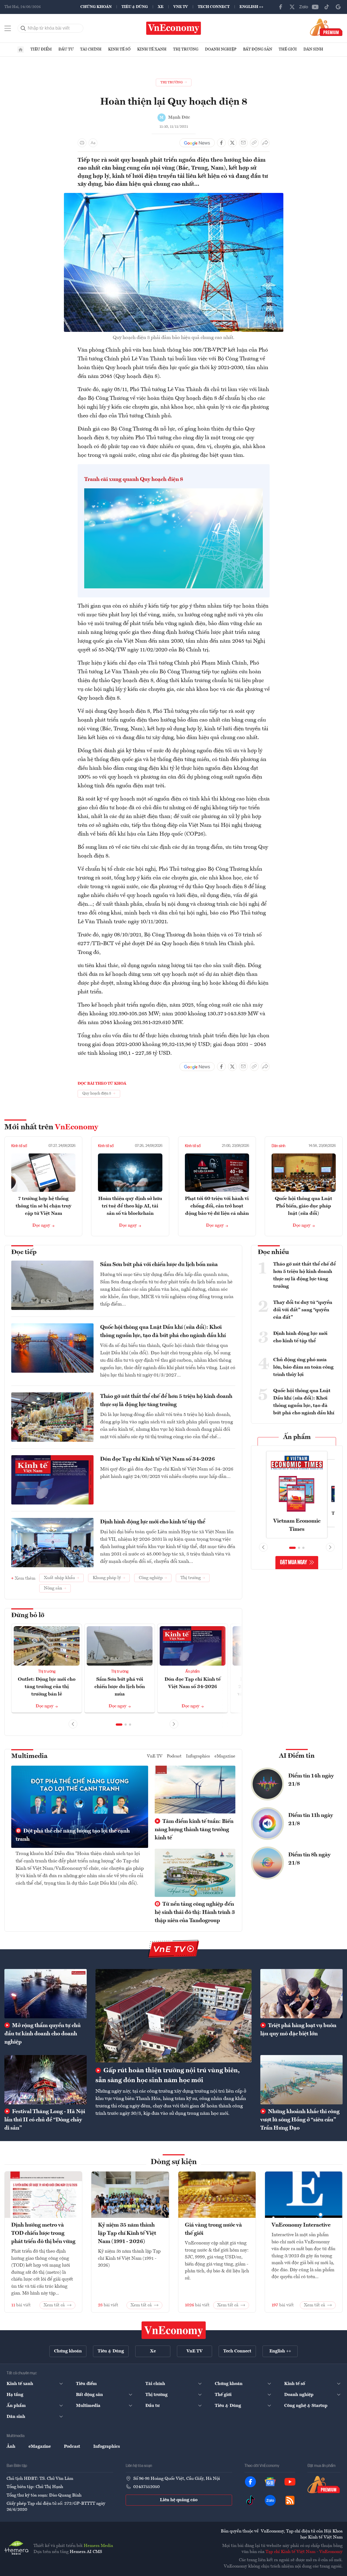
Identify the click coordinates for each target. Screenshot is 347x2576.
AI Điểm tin (297, 1756)
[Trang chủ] (21, 50)
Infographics (198, 1756)
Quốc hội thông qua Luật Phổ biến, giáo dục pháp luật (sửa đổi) (304, 1206)
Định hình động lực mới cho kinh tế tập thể (153, 1522)
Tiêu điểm (41, 49)
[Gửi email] (243, 143)
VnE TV (181, 7)
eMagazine (225, 1756)
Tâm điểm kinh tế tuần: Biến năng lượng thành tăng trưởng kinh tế (194, 1830)
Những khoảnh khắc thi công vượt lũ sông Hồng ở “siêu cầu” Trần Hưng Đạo (300, 2120)
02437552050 (146, 2487)
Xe (161, 7)
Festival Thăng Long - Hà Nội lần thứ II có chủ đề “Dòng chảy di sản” (45, 2120)
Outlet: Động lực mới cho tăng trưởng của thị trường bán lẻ (47, 1687)
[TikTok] (327, 7)
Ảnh (11, 2447)
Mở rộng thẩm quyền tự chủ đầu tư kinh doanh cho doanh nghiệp (43, 2034)
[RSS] (290, 2500)
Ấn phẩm (193, 1672)
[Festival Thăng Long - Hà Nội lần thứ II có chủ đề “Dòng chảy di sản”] (46, 2080)
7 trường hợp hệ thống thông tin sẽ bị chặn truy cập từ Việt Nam (43, 1206)
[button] (119, 1725)
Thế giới (288, 49)
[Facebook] (281, 7)
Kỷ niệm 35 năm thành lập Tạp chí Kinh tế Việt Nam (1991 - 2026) (127, 2233)
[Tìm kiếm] (23, 28)
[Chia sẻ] (265, 143)
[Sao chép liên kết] (254, 143)
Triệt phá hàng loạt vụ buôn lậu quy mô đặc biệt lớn (298, 2030)
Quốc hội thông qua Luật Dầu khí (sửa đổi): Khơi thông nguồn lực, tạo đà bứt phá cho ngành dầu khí (163, 1332)
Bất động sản (258, 49)
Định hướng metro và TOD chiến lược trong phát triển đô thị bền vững (43, 2233)
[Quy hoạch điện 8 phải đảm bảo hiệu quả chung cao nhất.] (174, 196)
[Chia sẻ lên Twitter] (232, 143)
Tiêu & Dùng (135, 7)
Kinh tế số (119, 49)
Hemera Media (98, 2546)
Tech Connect (214, 7)
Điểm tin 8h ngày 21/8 (309, 1859)
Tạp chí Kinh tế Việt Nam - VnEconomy (304, 2552)
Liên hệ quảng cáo (179, 2500)
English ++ (251, 7)
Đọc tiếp (24, 1252)
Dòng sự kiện (174, 2162)
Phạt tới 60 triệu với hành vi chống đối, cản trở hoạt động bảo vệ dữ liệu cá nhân (217, 1206)
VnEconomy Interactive (301, 2225)
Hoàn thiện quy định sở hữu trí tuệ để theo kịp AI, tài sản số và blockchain (130, 1206)
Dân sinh (313, 49)
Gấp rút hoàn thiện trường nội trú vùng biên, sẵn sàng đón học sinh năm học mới (168, 2076)
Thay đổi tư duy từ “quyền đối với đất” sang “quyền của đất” (303, 1310)
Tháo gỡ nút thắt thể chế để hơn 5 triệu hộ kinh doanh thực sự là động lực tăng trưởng (166, 1401)
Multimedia (29, 1756)
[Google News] (338, 7)
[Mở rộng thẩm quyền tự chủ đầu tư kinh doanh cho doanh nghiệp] (46, 1994)
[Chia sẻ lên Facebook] (221, 143)
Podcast (174, 1756)
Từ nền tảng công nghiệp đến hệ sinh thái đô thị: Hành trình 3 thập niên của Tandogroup (195, 1913)
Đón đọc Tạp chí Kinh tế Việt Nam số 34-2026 (157, 1459)
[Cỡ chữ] (93, 143)
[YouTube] (315, 7)
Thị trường (186, 49)
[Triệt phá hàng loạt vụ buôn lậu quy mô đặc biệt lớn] (301, 1994)
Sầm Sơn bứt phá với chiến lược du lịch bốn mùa (159, 1265)
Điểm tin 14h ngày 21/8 (311, 1780)
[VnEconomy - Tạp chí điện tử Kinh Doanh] (174, 2330)
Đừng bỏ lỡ (28, 1615)
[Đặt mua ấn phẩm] (326, 27)
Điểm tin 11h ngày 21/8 (311, 1820)
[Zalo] (304, 7)
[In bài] (82, 143)
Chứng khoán (96, 7)
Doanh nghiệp (221, 49)
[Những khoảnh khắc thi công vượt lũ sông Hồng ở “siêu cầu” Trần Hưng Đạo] (301, 2080)
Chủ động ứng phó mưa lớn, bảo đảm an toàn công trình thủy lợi (303, 1367)
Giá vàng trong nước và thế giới (213, 2229)
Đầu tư (66, 49)
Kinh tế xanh (152, 49)
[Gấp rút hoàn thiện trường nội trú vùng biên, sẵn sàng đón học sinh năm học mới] (174, 2016)
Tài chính (91, 49)
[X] (292, 7)
